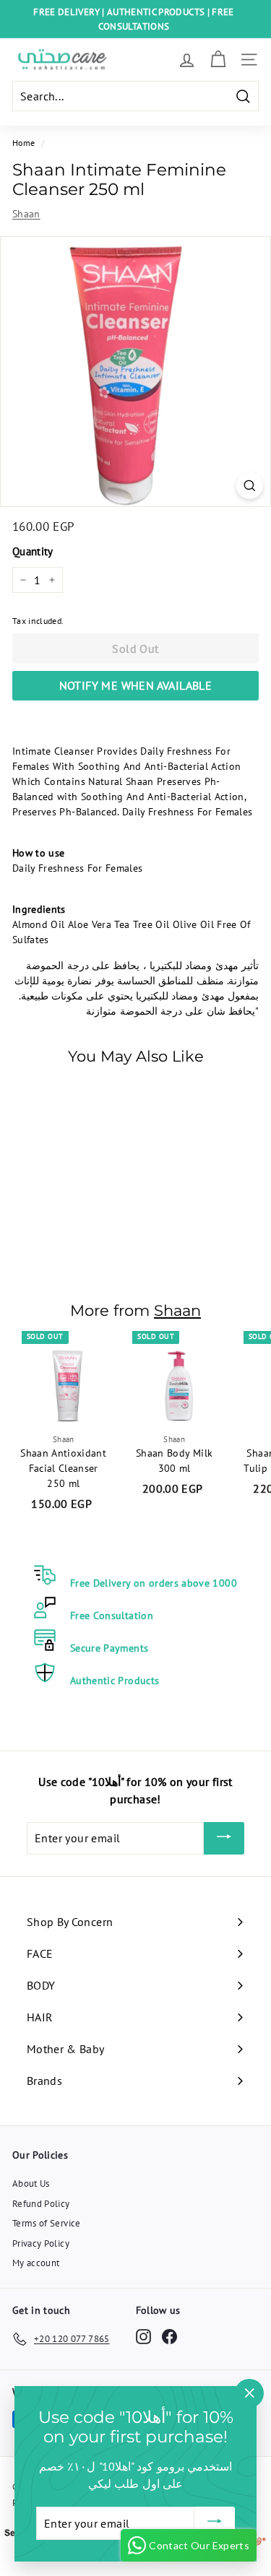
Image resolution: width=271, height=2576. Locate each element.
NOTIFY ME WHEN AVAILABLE (136, 685)
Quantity (33, 551)
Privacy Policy (41, 2243)
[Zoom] (250, 486)
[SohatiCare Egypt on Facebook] (169, 2337)
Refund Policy (41, 2204)
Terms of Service (47, 2223)
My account (36, 2263)
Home (23, 143)
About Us (31, 2183)
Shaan (26, 214)
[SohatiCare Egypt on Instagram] (143, 2337)
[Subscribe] (224, 1839)
